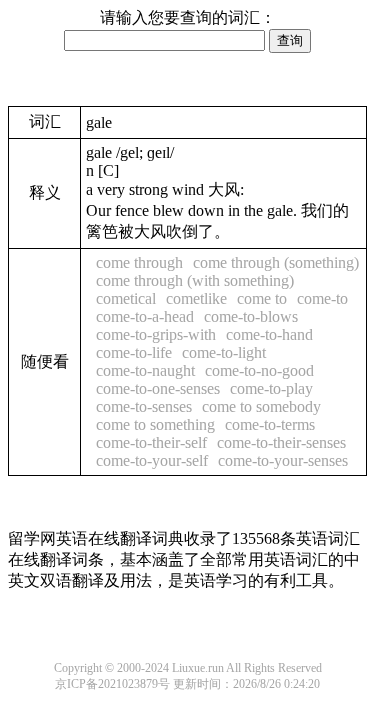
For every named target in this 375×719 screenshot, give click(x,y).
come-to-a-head (145, 316)
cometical (126, 298)
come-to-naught (145, 370)
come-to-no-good (259, 370)
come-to (322, 298)
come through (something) (276, 262)
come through (139, 262)
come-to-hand (269, 334)
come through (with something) (195, 280)
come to (262, 298)
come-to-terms (270, 424)
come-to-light (224, 352)
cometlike (196, 298)
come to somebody (261, 406)
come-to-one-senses (158, 388)
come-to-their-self (151, 442)
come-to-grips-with (156, 334)
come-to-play (271, 388)
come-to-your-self (152, 460)
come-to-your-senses (283, 460)
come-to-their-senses (281, 442)
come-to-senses (144, 406)
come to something (155, 424)
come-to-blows (251, 316)
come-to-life (134, 352)
